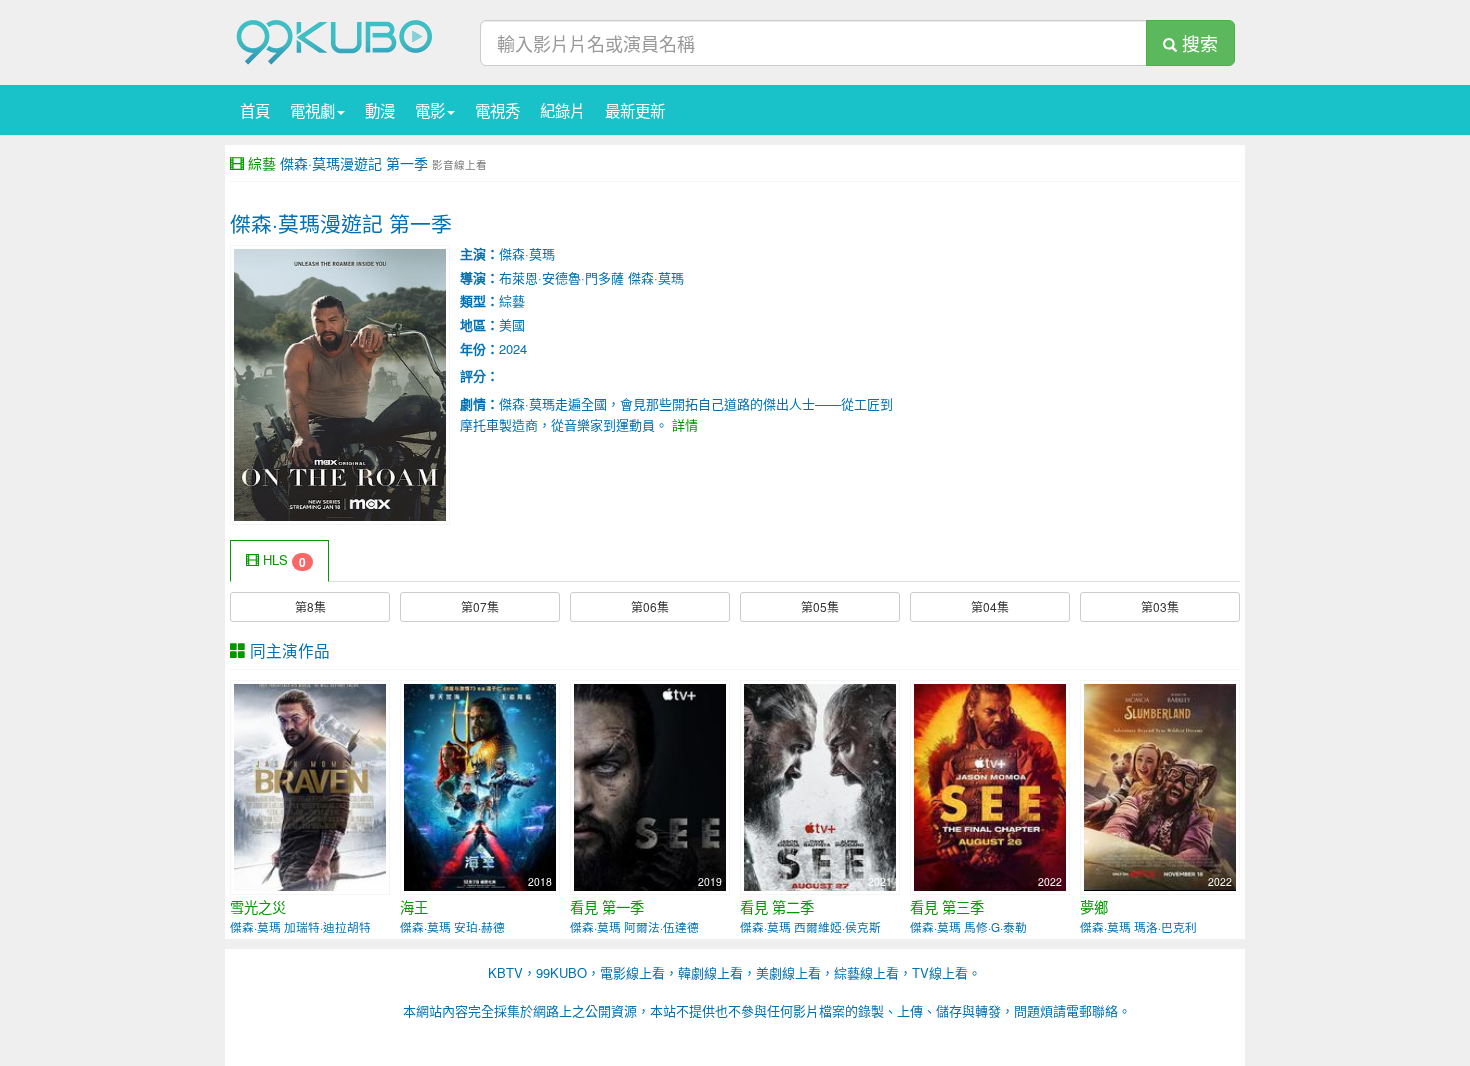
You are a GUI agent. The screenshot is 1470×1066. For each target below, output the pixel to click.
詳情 (685, 424)
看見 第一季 (607, 907)
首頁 (255, 110)
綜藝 (262, 163)
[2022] (990, 785)
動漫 (380, 110)
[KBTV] (335, 40)
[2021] (820, 785)
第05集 (820, 606)
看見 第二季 (777, 907)
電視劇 (312, 110)
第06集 (650, 606)
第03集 (1160, 606)
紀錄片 (562, 110)
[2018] (310, 785)
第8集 (310, 606)
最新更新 (635, 110)
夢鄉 (1094, 907)
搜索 (1197, 43)
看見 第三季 (947, 907)
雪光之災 (258, 907)
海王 (414, 907)
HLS (282, 560)
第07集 (480, 606)
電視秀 (497, 110)
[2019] (650, 785)
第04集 (990, 606)
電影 (430, 110)
